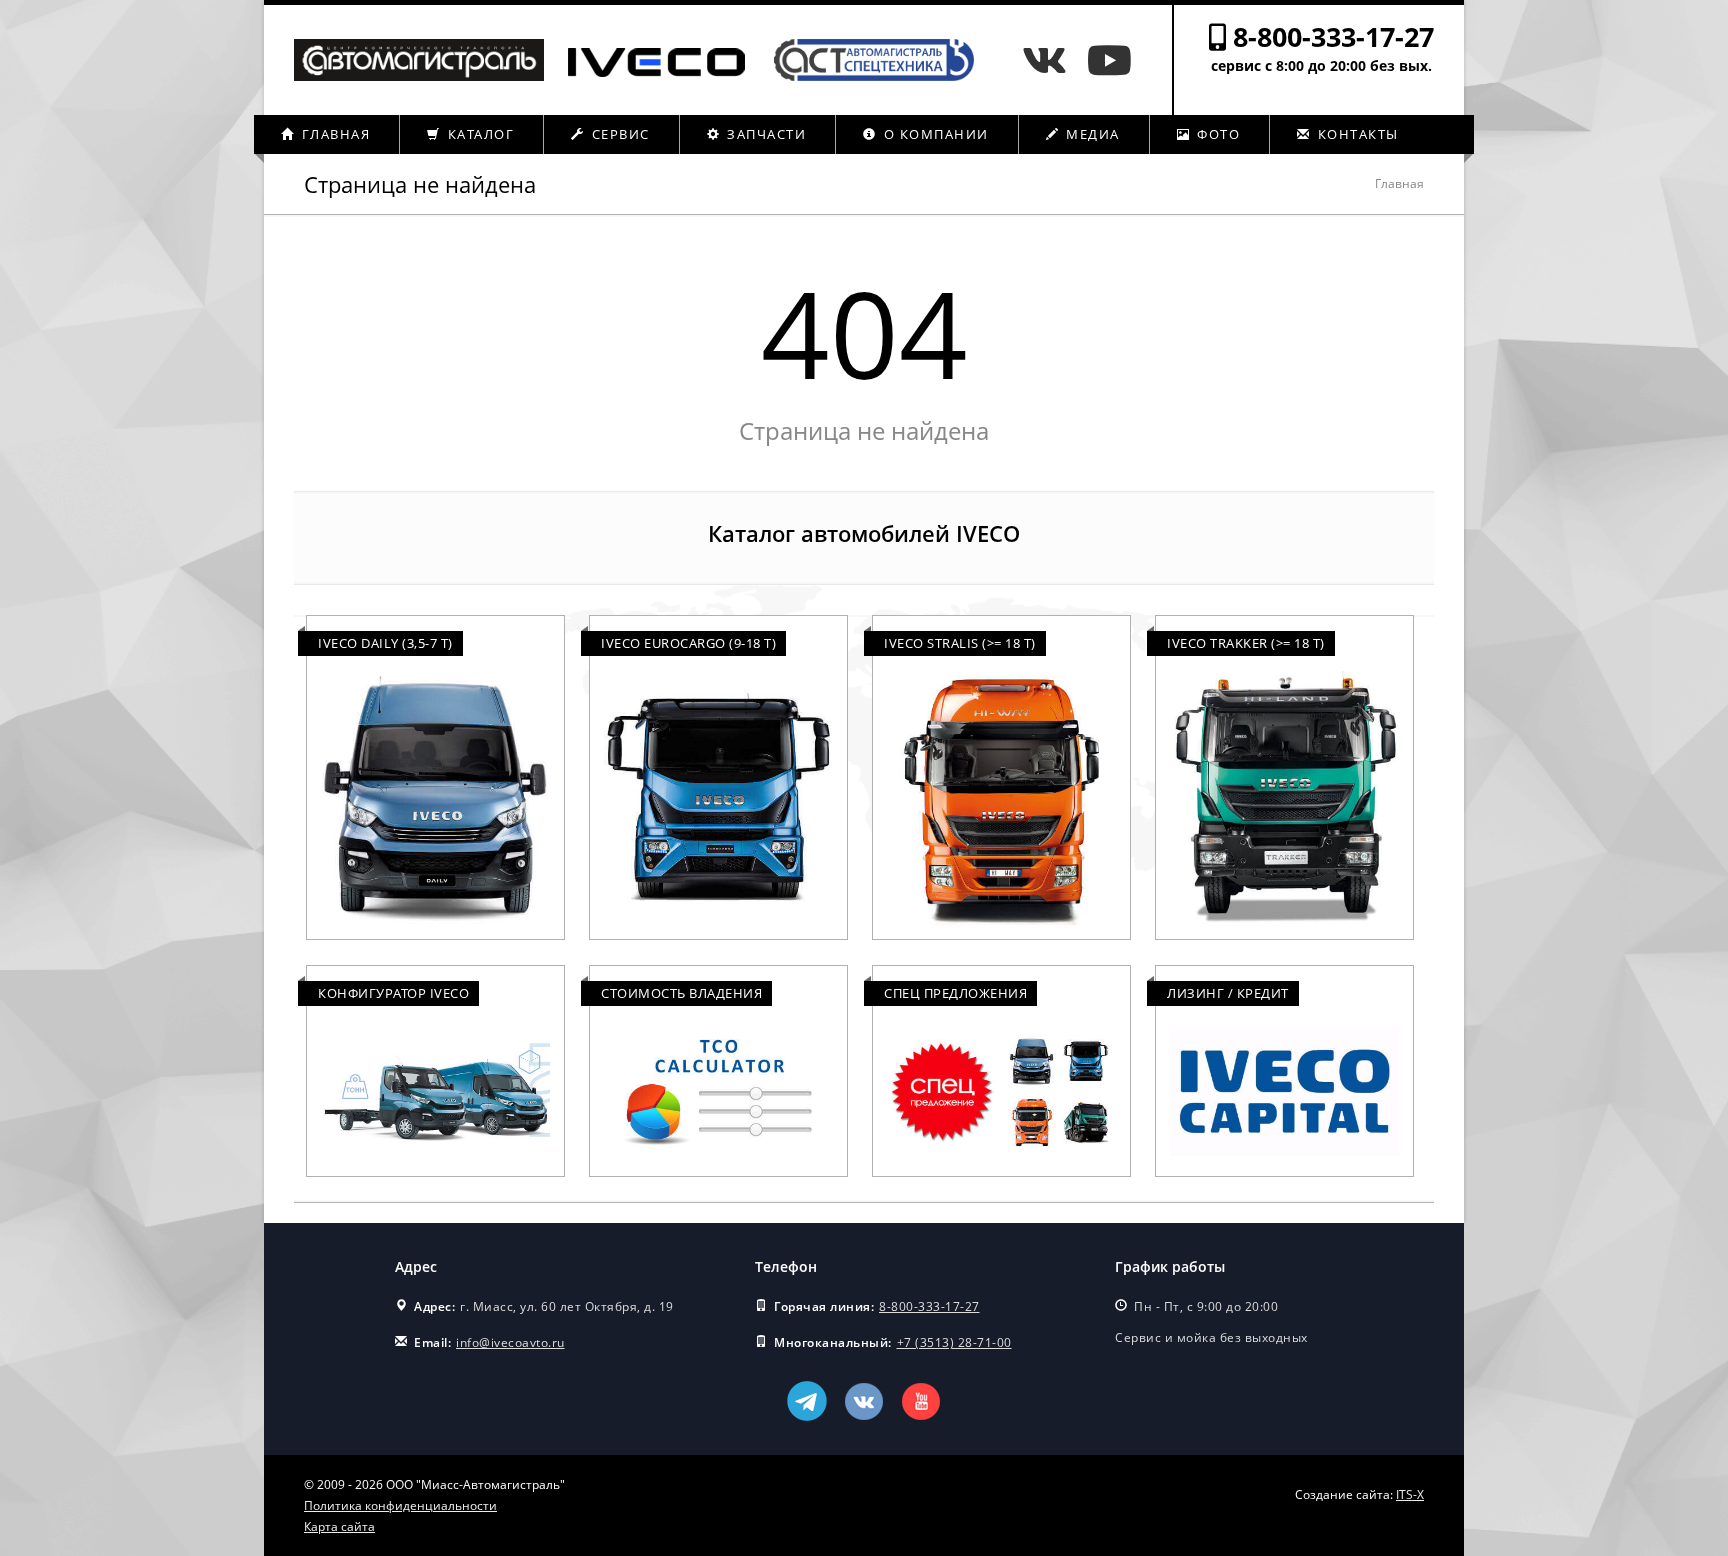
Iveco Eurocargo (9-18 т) (688, 643)
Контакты (1356, 134)
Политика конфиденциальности (400, 1505)
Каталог (478, 134)
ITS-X (1410, 1494)
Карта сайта (339, 1526)
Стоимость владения (681, 993)
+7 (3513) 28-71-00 (954, 1342)
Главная (333, 134)
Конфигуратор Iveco (393, 993)
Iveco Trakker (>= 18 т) (1246, 643)
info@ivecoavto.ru (510, 1342)
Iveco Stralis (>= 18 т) (960, 643)
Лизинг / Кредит (1228, 993)
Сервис (618, 134)
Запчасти (765, 134)
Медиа (1091, 134)
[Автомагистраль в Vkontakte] (1049, 59)
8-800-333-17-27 (1333, 36)
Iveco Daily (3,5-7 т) (385, 643)
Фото (1217, 134)
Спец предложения (955, 993)
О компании (934, 134)
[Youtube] (1109, 59)
